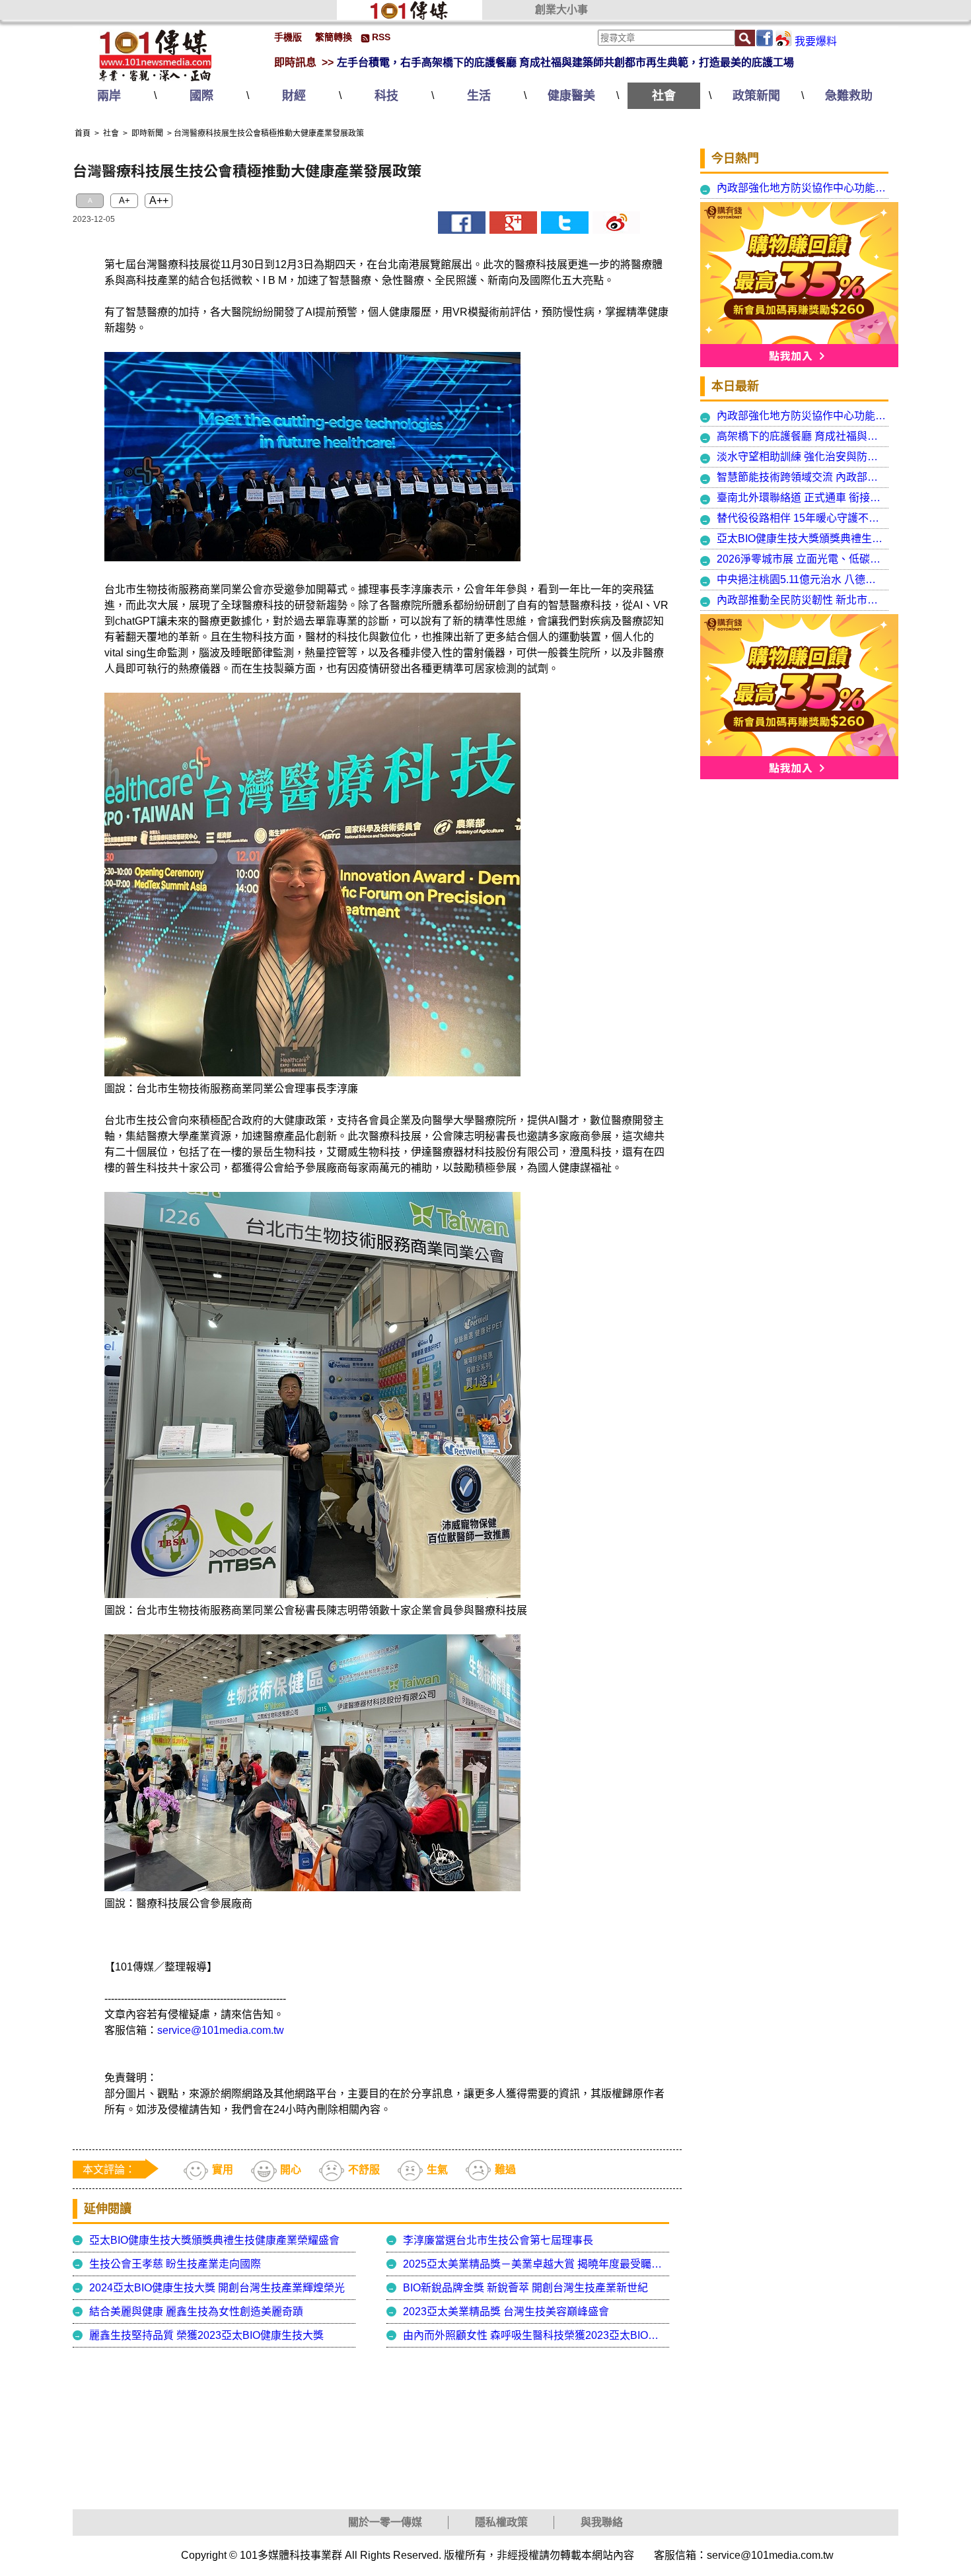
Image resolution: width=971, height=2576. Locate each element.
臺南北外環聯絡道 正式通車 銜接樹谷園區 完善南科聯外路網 (802, 498)
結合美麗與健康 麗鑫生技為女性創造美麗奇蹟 (196, 2312)
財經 (294, 96)
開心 (291, 2170)
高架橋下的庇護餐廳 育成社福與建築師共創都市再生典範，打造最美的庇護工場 (802, 436)
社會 (664, 96)
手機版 (288, 37)
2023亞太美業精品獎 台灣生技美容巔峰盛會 (506, 2312)
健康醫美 (571, 96)
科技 (386, 96)
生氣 (437, 2170)
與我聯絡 (602, 2522)
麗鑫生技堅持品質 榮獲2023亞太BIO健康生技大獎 (206, 2335)
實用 (223, 2170)
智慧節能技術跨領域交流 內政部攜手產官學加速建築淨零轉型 (802, 477)
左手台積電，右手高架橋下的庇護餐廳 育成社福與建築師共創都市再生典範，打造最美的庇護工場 (565, 62)
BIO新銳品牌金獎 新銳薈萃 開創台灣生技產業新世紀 (525, 2288)
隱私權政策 (501, 2522)
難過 (505, 2170)
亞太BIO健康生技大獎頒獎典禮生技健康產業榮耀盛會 (214, 2240)
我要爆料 (816, 41)
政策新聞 (756, 96)
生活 (479, 96)
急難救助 (849, 96)
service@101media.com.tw (221, 2030)
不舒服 (364, 2170)
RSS (381, 37)
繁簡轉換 (334, 37)
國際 (201, 96)
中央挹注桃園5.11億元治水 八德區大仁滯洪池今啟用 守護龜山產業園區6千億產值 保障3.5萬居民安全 (802, 579)
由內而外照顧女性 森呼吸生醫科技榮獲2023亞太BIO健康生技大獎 (534, 2335)
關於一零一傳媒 (385, 2522)
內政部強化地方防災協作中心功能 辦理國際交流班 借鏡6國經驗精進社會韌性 (802, 188)
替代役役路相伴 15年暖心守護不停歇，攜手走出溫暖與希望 (802, 518)
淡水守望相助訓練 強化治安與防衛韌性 (802, 457)
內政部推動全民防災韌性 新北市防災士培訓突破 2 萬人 (802, 600)
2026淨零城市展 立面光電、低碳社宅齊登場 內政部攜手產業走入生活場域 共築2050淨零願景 (802, 559)
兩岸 (109, 96)
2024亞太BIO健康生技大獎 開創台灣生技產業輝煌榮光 (217, 2288)
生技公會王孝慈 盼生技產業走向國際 (175, 2264)
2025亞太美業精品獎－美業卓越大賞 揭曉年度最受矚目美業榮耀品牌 (534, 2264)
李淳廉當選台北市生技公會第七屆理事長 (498, 2240)
